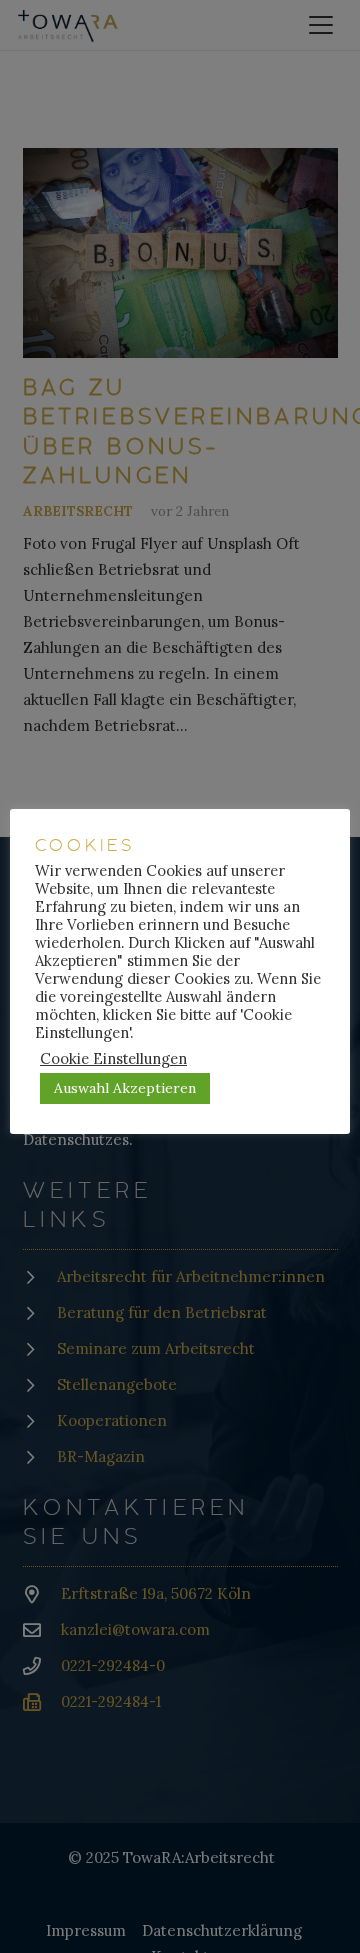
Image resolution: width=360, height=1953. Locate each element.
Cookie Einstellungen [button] (113, 1059)
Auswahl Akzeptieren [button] (125, 1088)
